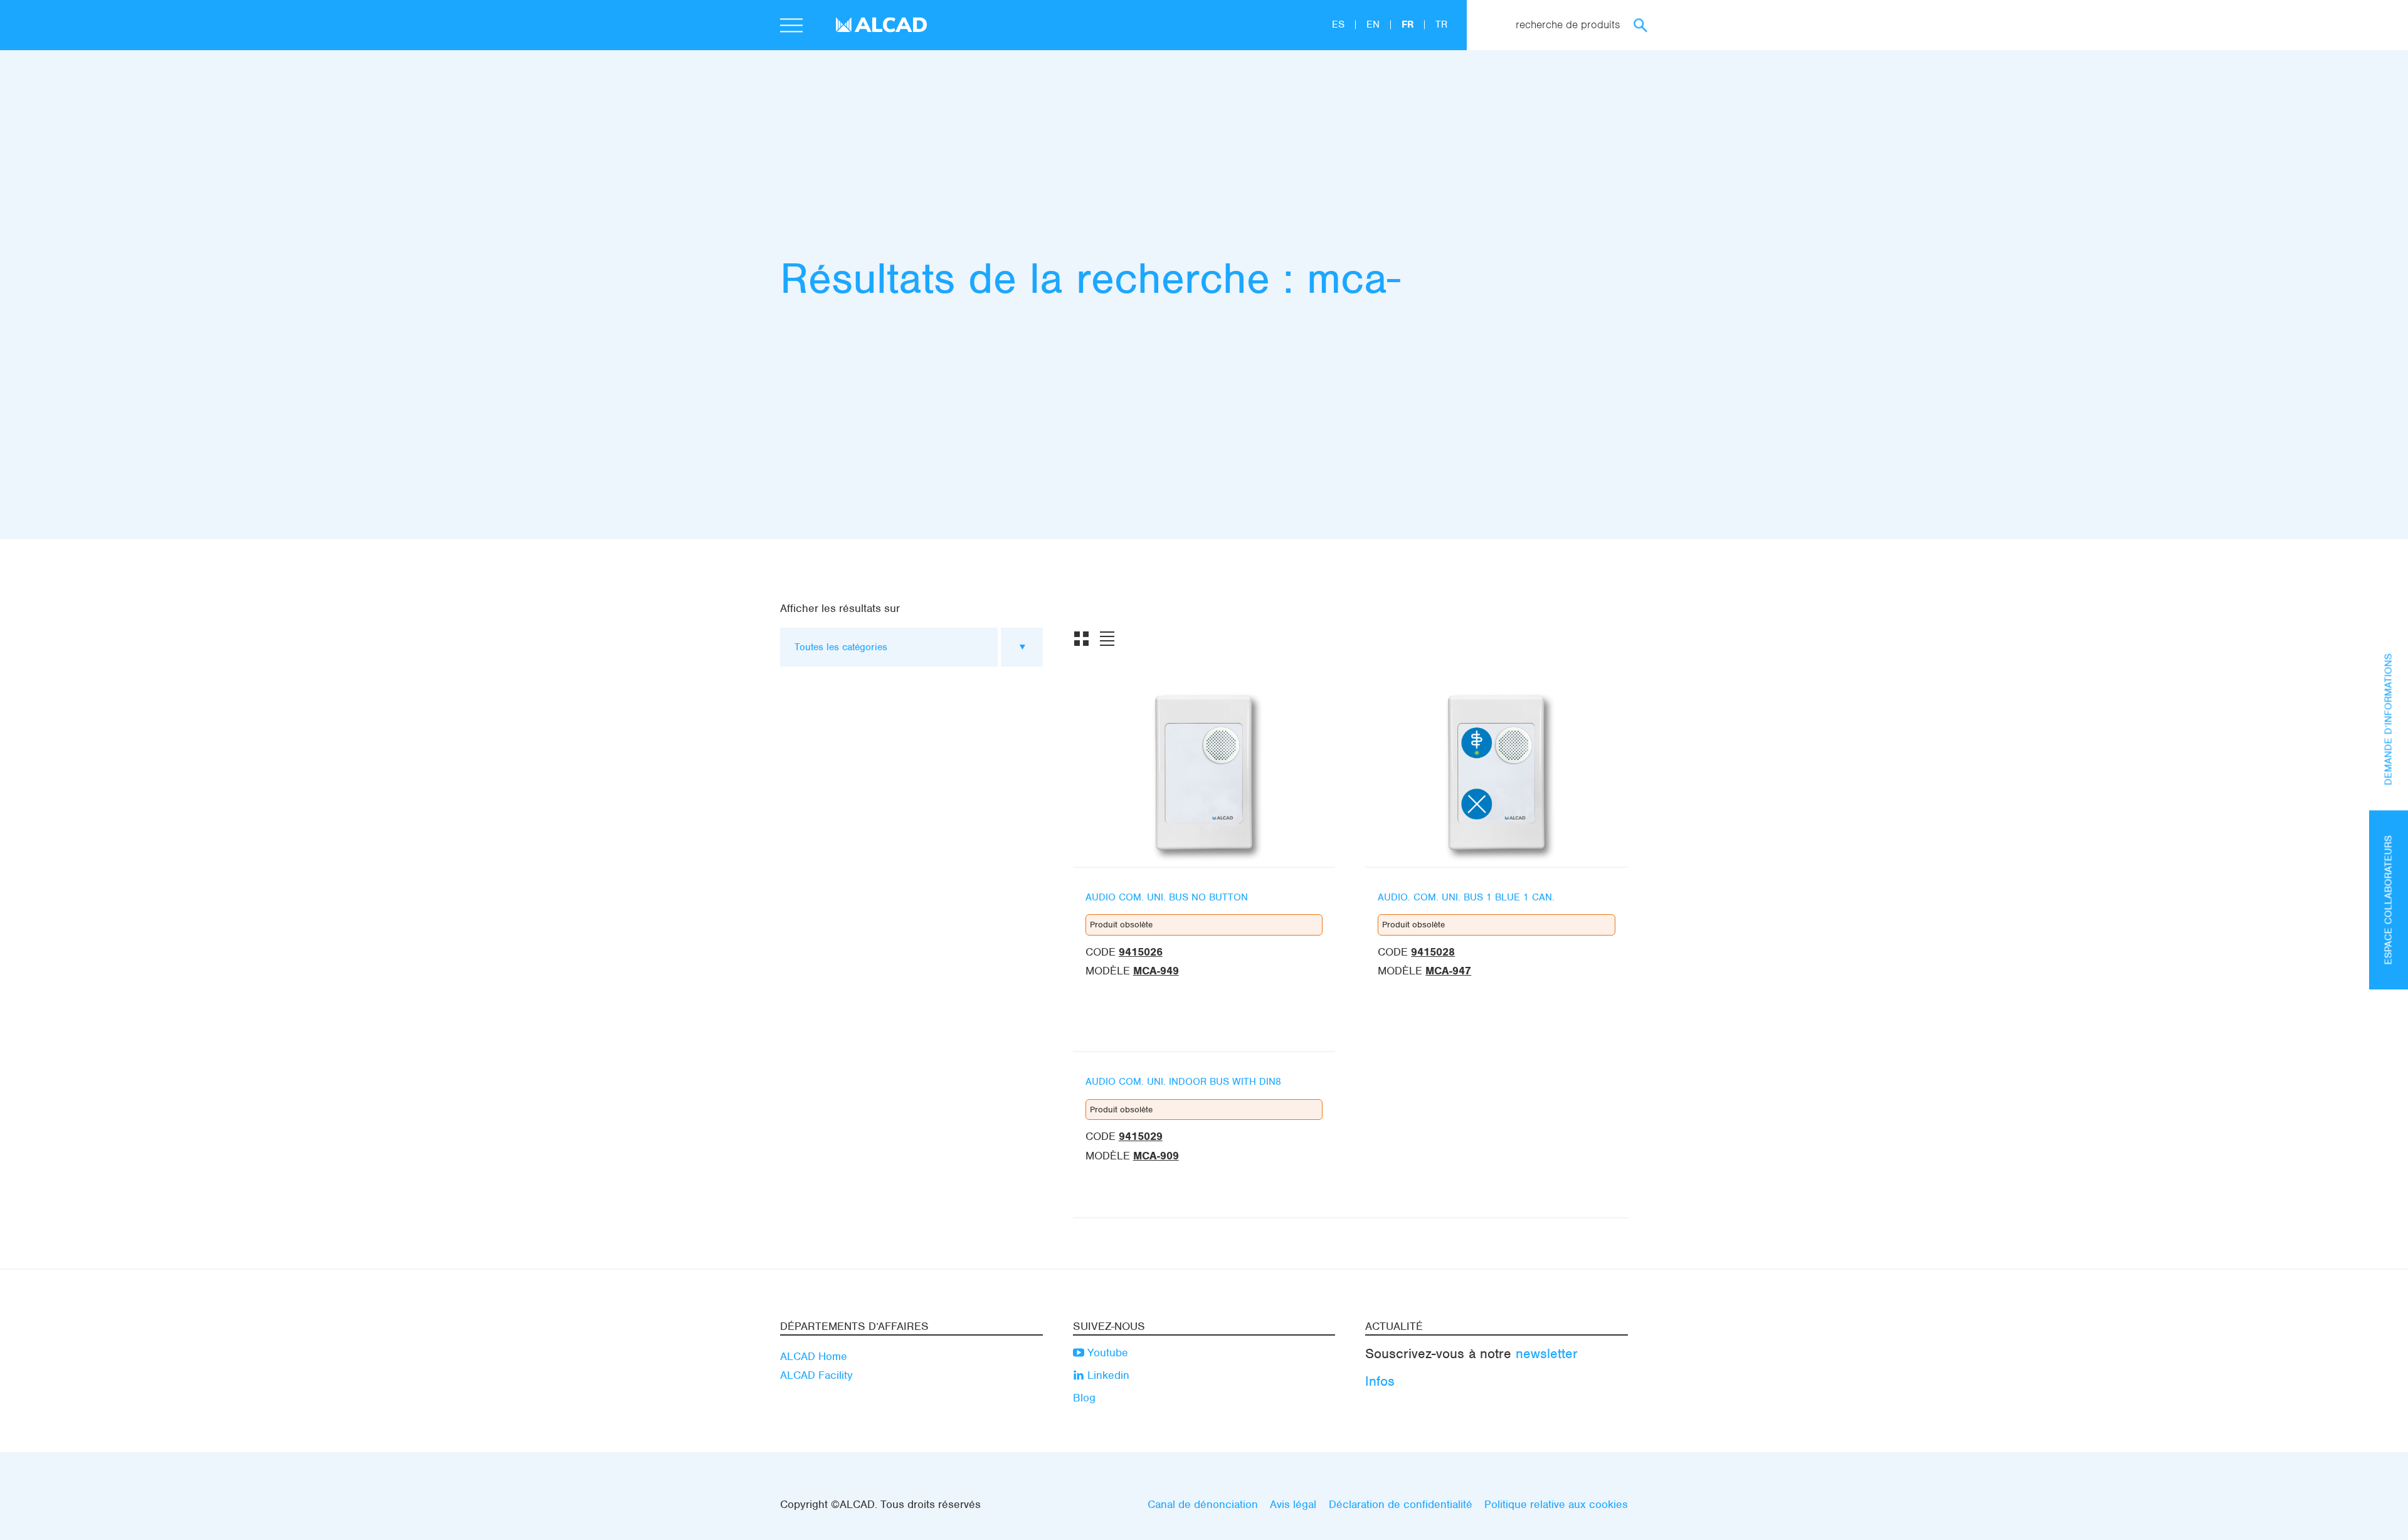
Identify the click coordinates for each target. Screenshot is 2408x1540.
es (1340, 24)
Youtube (1106, 1353)
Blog (1084, 1398)
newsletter (1547, 1353)
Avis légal (1293, 1504)
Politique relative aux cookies (1556, 1504)
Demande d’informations (2389, 719)
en (1375, 24)
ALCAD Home (814, 1356)
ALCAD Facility (816, 1375)
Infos (1380, 1381)
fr (1409, 24)
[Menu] (791, 27)
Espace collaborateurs (2389, 900)
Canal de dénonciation (1203, 1504)
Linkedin (1107, 1375)
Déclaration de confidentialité (1401, 1504)
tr (1441, 24)
